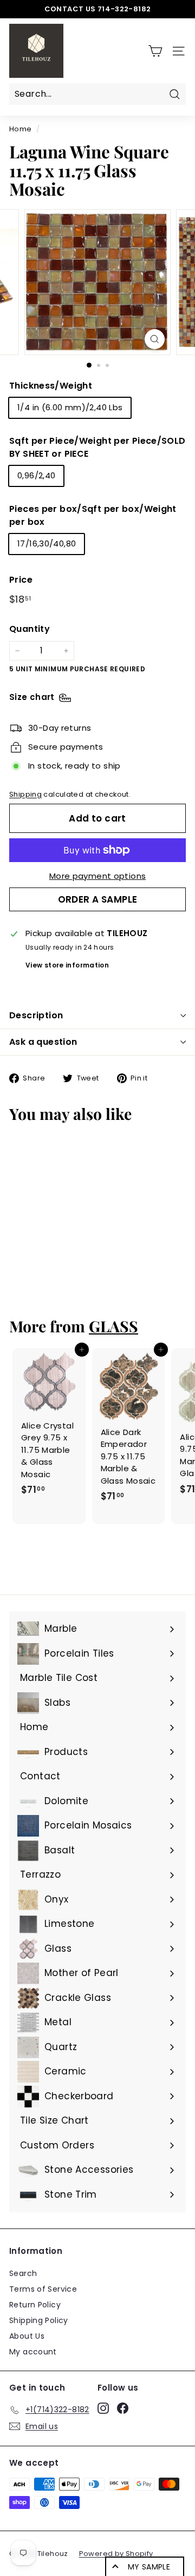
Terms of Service (43, 2289)
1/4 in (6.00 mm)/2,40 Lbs (70, 407)
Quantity (30, 629)
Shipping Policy (39, 2320)
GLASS (113, 1326)
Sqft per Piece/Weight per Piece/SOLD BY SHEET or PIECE (97, 447)
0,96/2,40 (36, 475)
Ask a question (43, 1042)
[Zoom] (155, 339)
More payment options (98, 876)
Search (23, 2273)
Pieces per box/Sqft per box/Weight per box (93, 515)
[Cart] (155, 51)
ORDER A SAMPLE (98, 899)
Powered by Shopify (116, 2554)
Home (21, 129)
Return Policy (35, 2305)
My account (33, 2352)
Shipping (25, 794)
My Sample (149, 2567)
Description (36, 1015)
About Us (27, 2336)
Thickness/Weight (51, 386)
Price (21, 580)
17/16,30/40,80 (47, 543)
